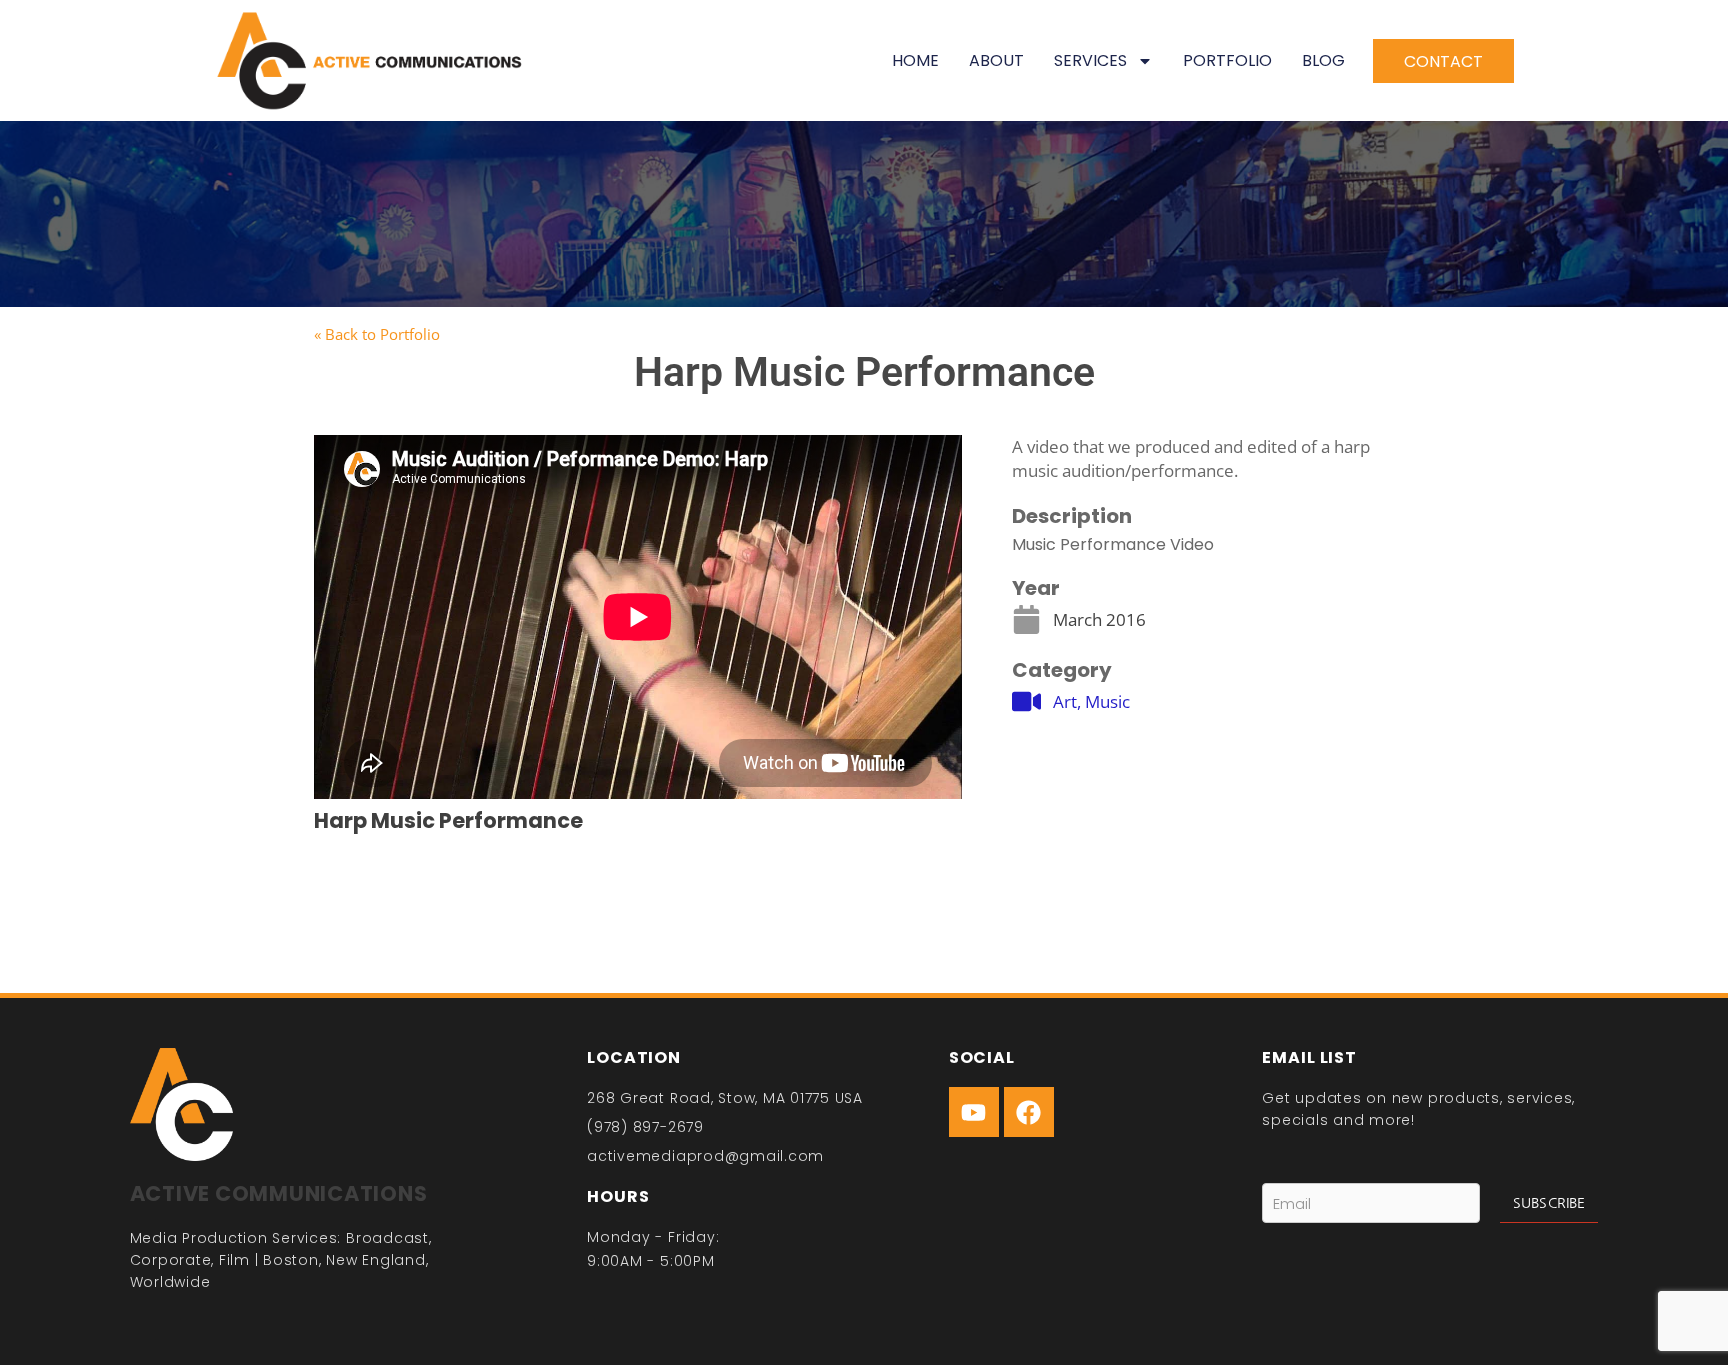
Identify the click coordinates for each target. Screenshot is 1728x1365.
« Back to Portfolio (377, 334)
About (996, 60)
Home (915, 60)
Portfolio (1227, 60)
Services (1090, 60)
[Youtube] (974, 1112)
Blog (1323, 60)
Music (1107, 701)
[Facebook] (1029, 1112)
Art (1065, 701)
